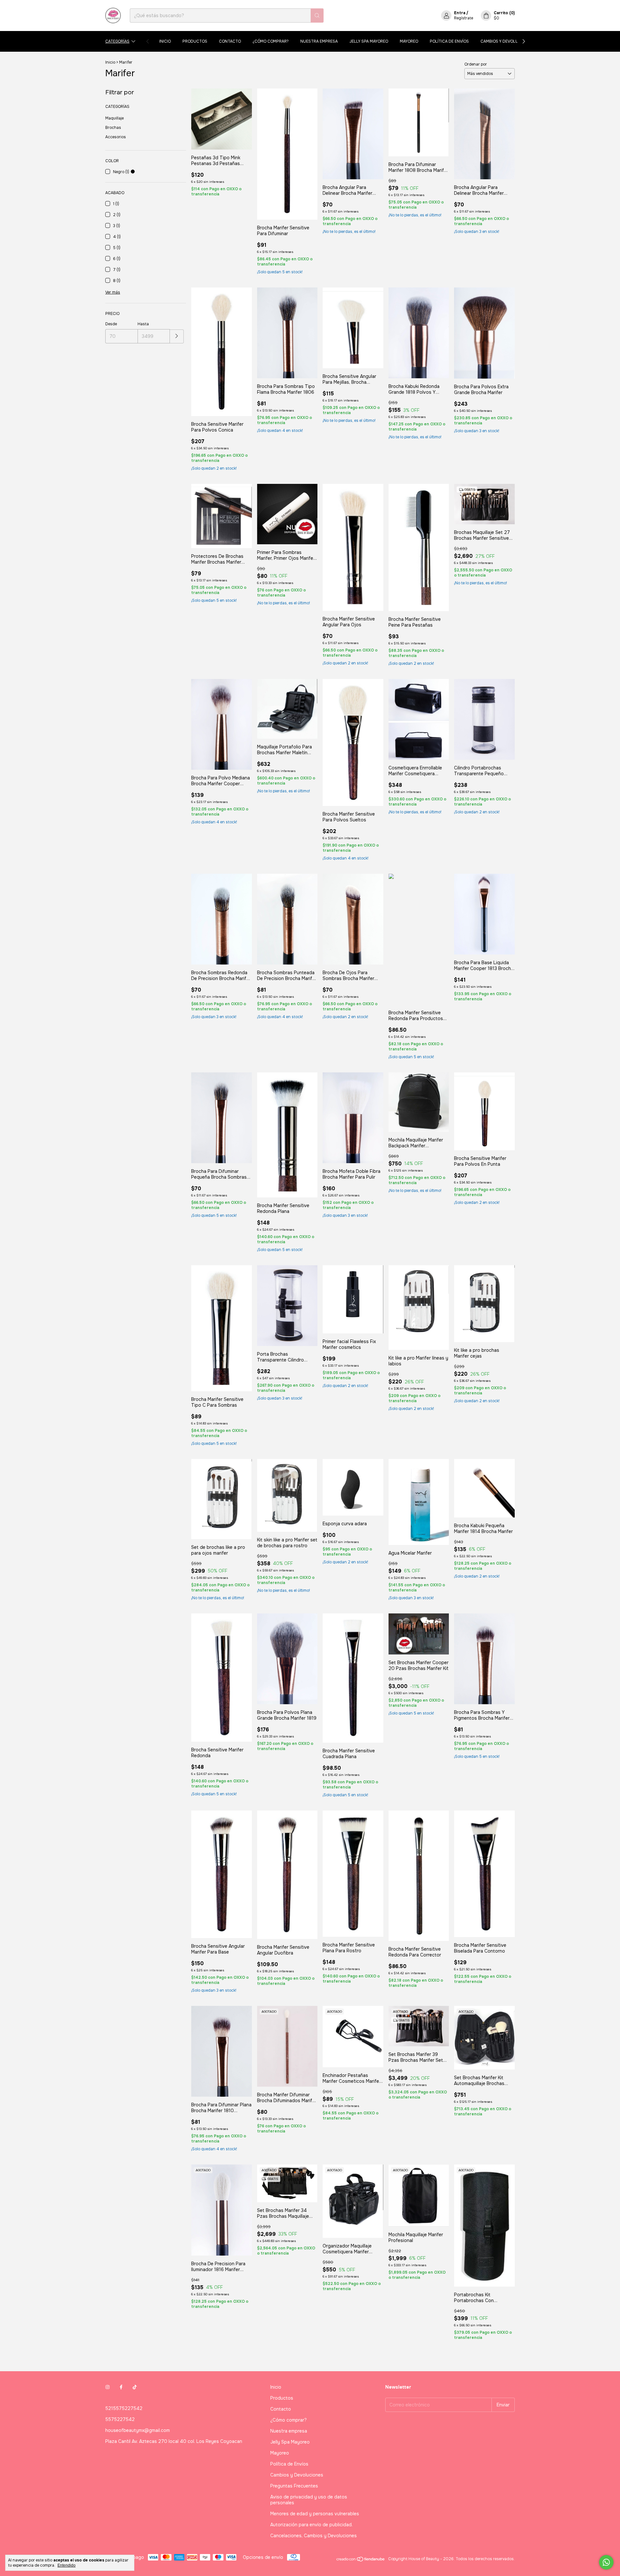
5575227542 (120, 2419)
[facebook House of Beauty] (121, 2387)
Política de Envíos (449, 41)
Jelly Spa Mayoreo (369, 41)
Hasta (143, 324)
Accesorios (116, 137)
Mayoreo (409, 41)
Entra (460, 13)
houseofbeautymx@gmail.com (138, 2430)
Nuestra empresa (319, 41)
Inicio (165, 41)
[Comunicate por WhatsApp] (606, 2562)
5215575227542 (124, 2408)
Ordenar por (476, 64)
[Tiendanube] (361, 2560)
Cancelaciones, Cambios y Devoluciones (314, 2536)
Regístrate (464, 18)
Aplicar (177, 336)
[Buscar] (317, 16)
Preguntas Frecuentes (294, 2486)
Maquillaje (114, 118)
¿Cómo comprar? (271, 41)
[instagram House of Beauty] (108, 2387)
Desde (111, 324)
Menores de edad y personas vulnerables (315, 2514)
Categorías (117, 41)
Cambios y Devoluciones (507, 41)
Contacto (230, 41)
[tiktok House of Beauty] (135, 2387)
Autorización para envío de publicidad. (311, 2525)
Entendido (67, 2565)
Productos (195, 41)
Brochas (113, 128)
